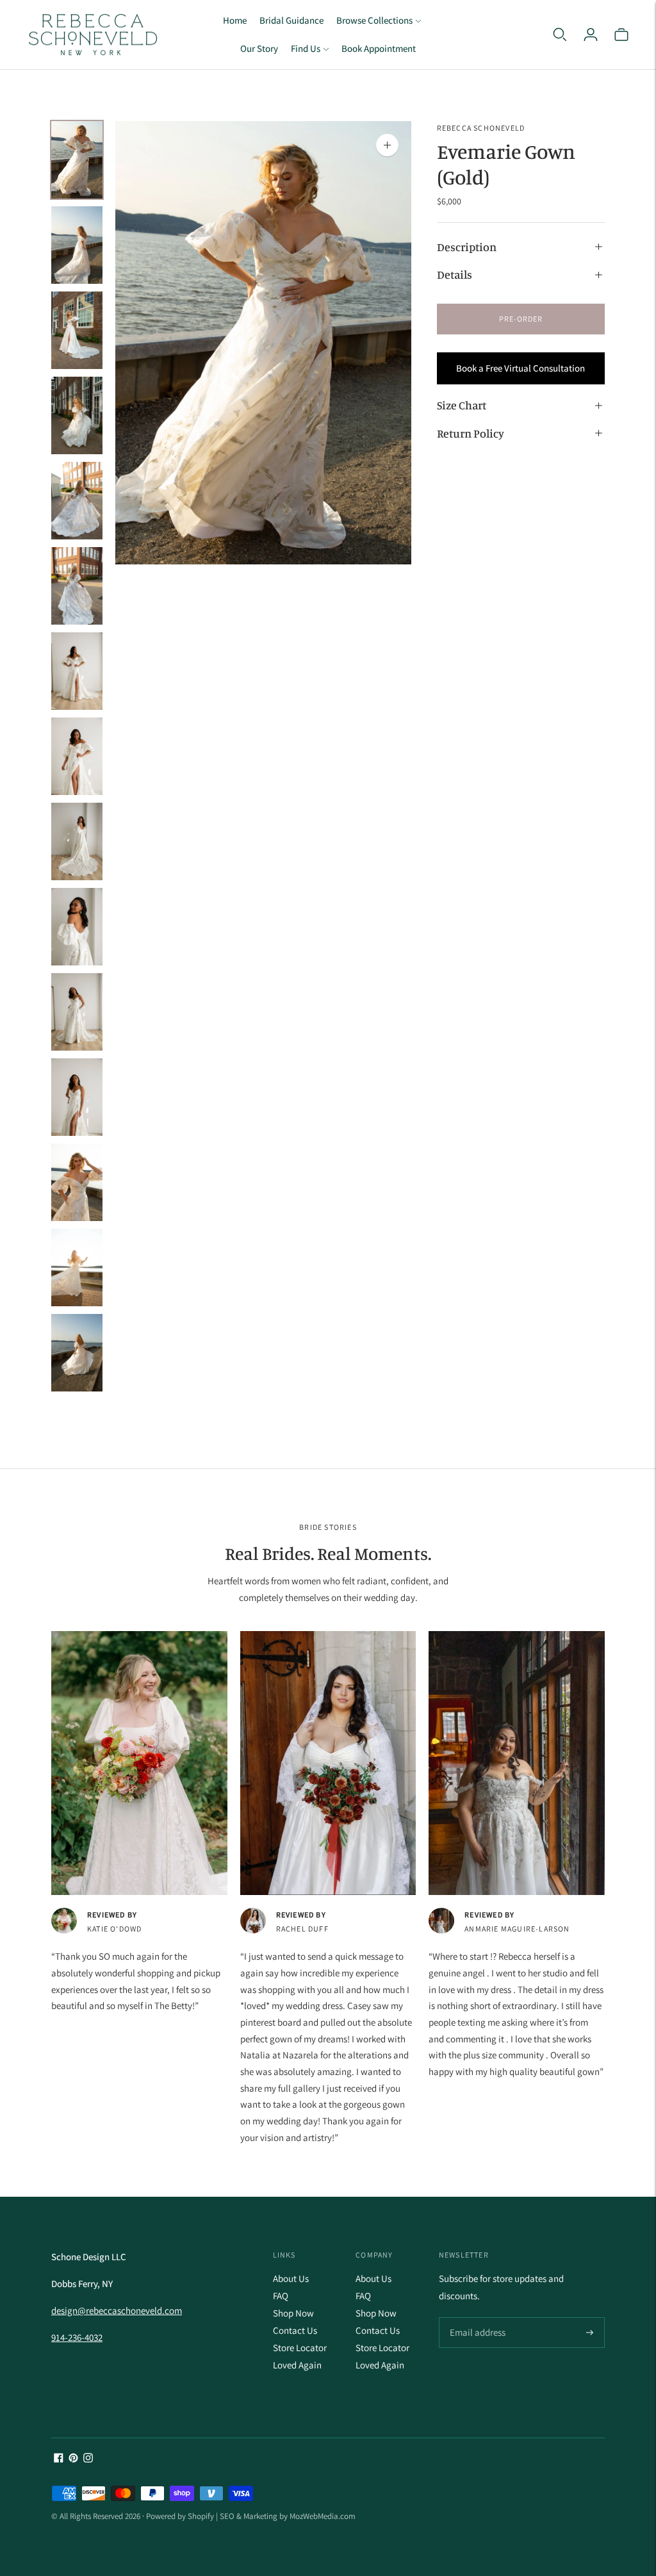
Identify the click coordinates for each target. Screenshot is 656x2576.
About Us (291, 2278)
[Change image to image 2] (77, 245)
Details (455, 274)
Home (235, 20)
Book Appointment (379, 48)
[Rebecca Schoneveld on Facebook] (59, 2459)
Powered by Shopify (180, 2516)
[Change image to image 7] (77, 671)
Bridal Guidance (291, 20)
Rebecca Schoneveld (481, 128)
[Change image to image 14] (77, 1267)
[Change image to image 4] (77, 415)
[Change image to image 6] (77, 586)
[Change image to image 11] (77, 1012)
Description (467, 247)
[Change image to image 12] (77, 1097)
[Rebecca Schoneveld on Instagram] (88, 2459)
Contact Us (295, 2330)
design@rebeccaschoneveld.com (117, 2310)
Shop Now (293, 2313)
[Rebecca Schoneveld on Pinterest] (73, 2459)
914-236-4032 (77, 2337)
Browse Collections (374, 20)
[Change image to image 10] (77, 927)
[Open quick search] (560, 35)
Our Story (259, 48)
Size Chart (462, 405)
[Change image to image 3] (77, 330)
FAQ (281, 2296)
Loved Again (297, 2365)
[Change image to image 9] (77, 841)
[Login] (591, 35)
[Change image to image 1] (77, 160)
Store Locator (300, 2348)
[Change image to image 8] (77, 756)
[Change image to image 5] (77, 501)
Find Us (306, 48)
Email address (476, 2318)
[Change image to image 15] (77, 1353)
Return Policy (471, 433)
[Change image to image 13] (77, 1182)
